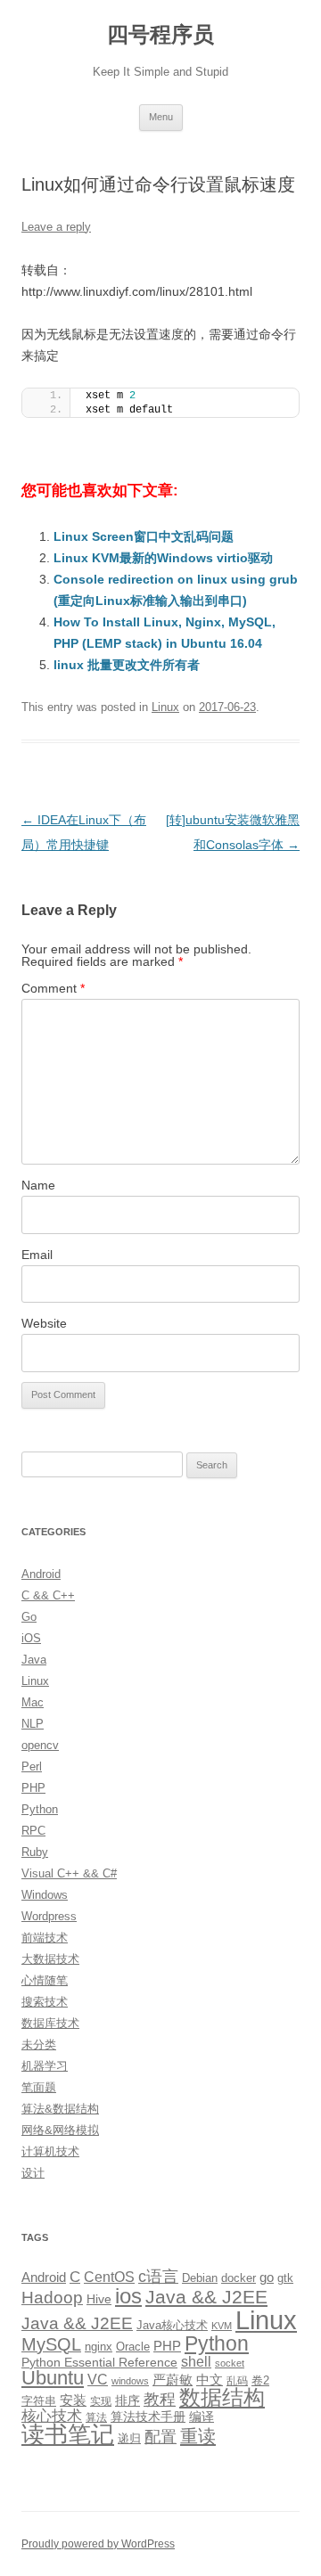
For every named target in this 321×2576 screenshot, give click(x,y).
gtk (285, 2278)
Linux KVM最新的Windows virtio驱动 (163, 558)
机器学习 (45, 2066)
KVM (222, 2326)
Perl (32, 1766)
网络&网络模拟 (60, 2130)
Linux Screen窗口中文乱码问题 (144, 536)
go (267, 2277)
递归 (129, 2438)
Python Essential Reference (99, 2362)
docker (239, 2278)
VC (98, 2379)
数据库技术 (50, 2023)
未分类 (39, 2044)
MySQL (51, 2344)
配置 (160, 2437)
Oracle (133, 2347)
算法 (96, 2417)
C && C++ (48, 1595)
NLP (33, 1724)
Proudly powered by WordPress (98, 2544)
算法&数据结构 (60, 2109)
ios (128, 2296)
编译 (202, 2417)
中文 (210, 2380)
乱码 (237, 2381)
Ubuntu (53, 2378)
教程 (160, 2400)
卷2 (260, 2380)
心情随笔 (45, 1980)
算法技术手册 (148, 2417)
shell (196, 2361)
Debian (200, 2278)
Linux (165, 707)
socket (230, 2363)
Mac (33, 1702)
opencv (40, 1745)
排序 (128, 2400)
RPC (33, 1831)
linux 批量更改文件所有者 (127, 665)
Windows (45, 1895)
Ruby (35, 1852)
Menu (161, 117)
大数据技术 (50, 1959)
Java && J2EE (206, 2297)
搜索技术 (45, 2002)
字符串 (39, 2401)
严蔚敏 (173, 2380)
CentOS (109, 2277)
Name (38, 1185)
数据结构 (222, 2398)
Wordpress (49, 1916)
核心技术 (52, 2416)
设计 (33, 2173)
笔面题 (39, 2087)
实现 (101, 2401)
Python (40, 1809)
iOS (31, 1638)
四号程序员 (160, 34)
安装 (73, 2400)
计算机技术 (50, 2151)
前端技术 (45, 1938)
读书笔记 (68, 2434)
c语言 (158, 2277)
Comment (53, 988)
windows (130, 2381)
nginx (99, 2347)
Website (44, 1323)
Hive (99, 2299)
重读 (198, 2436)
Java (34, 1660)
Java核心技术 (172, 2325)
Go (29, 1617)
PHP (33, 1788)
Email (37, 1255)
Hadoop (52, 2298)
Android (41, 1574)
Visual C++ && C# (69, 1873)
